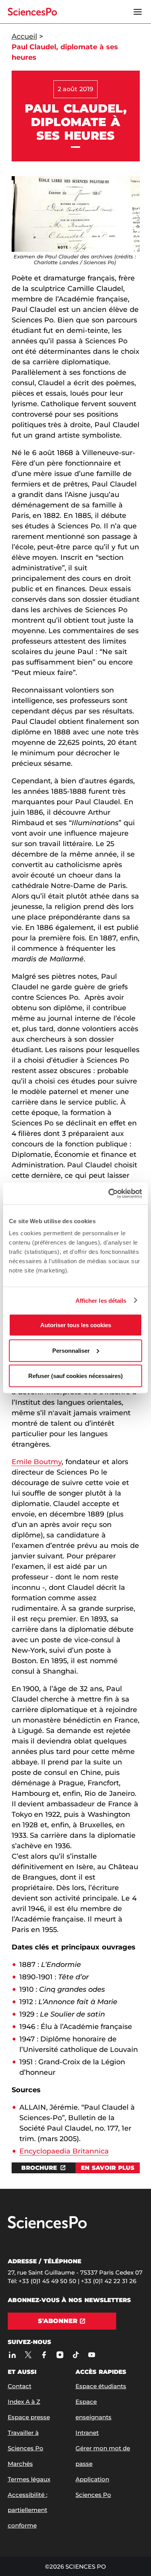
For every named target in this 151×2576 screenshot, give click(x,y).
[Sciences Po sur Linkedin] (13, 2355)
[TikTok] (76, 2355)
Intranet (87, 2433)
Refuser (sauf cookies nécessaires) (75, 1376)
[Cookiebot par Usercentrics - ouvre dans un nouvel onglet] (109, 1194)
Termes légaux (29, 2479)
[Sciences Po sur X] (28, 2355)
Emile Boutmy (37, 1462)
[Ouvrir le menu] (138, 12)
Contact (20, 2386)
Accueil (24, 36)
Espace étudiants (101, 2386)
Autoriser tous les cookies (76, 1325)
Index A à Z (24, 2402)
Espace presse (29, 2417)
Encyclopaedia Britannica (64, 2151)
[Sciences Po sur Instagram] (60, 2355)
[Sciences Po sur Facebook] (44, 2355)
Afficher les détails (101, 1300)
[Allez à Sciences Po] (47, 2227)
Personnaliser (71, 1350)
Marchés (20, 2464)
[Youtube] (92, 2355)
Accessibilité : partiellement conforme (27, 2510)
